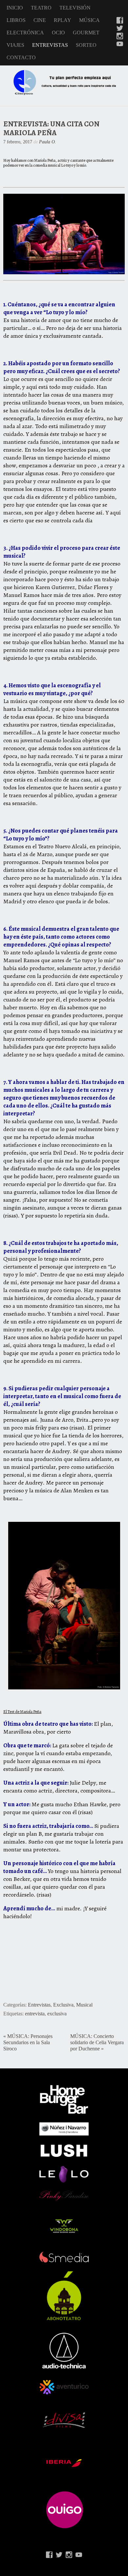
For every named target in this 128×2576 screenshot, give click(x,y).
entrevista (35, 2014)
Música (89, 20)
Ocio (58, 33)
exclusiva (57, 2014)
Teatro (41, 8)
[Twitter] (120, 29)
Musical (84, 2005)
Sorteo (86, 45)
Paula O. (48, 142)
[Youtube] (120, 45)
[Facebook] (120, 21)
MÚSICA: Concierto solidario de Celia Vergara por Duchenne (97, 2043)
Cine (40, 20)
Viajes (15, 45)
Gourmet (86, 33)
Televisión (75, 8)
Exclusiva (63, 2005)
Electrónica (25, 33)
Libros (16, 20)
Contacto (21, 57)
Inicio (15, 8)
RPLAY (63, 20)
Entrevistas (50, 45)
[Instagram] (120, 37)
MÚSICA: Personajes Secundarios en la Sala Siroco (28, 2043)
